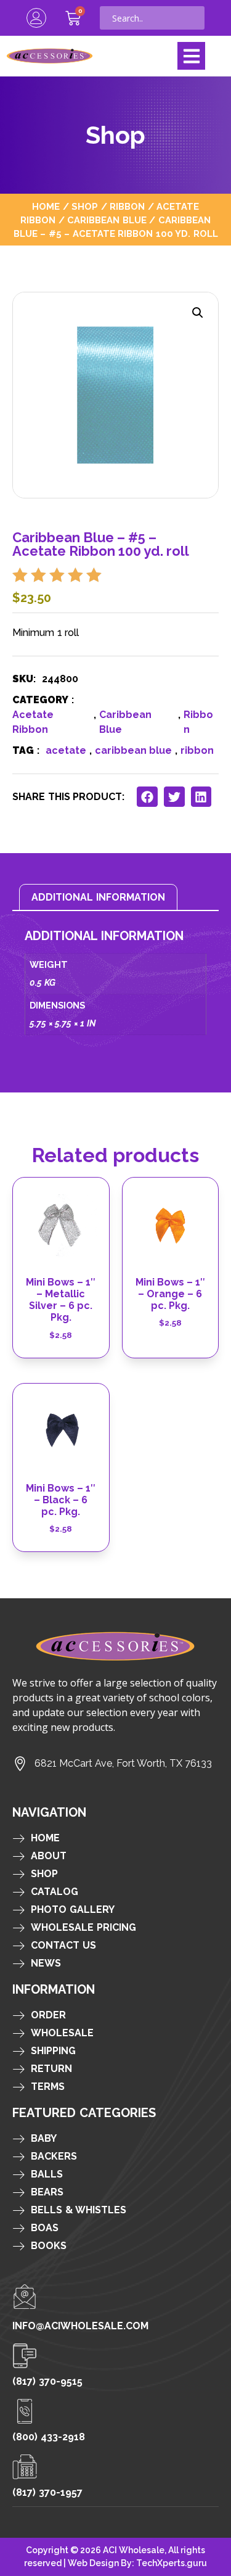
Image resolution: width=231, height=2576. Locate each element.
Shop (85, 206)
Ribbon (127, 206)
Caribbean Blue (107, 220)
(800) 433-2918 (49, 2437)
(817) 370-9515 (47, 2381)
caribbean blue (133, 750)
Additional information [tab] (98, 897)
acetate (66, 750)
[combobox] (152, 18)
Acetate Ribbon (33, 722)
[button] (191, 56)
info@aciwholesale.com (80, 2326)
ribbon (197, 750)
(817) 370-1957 (47, 2492)
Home (46, 206)
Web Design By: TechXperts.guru (137, 2563)
